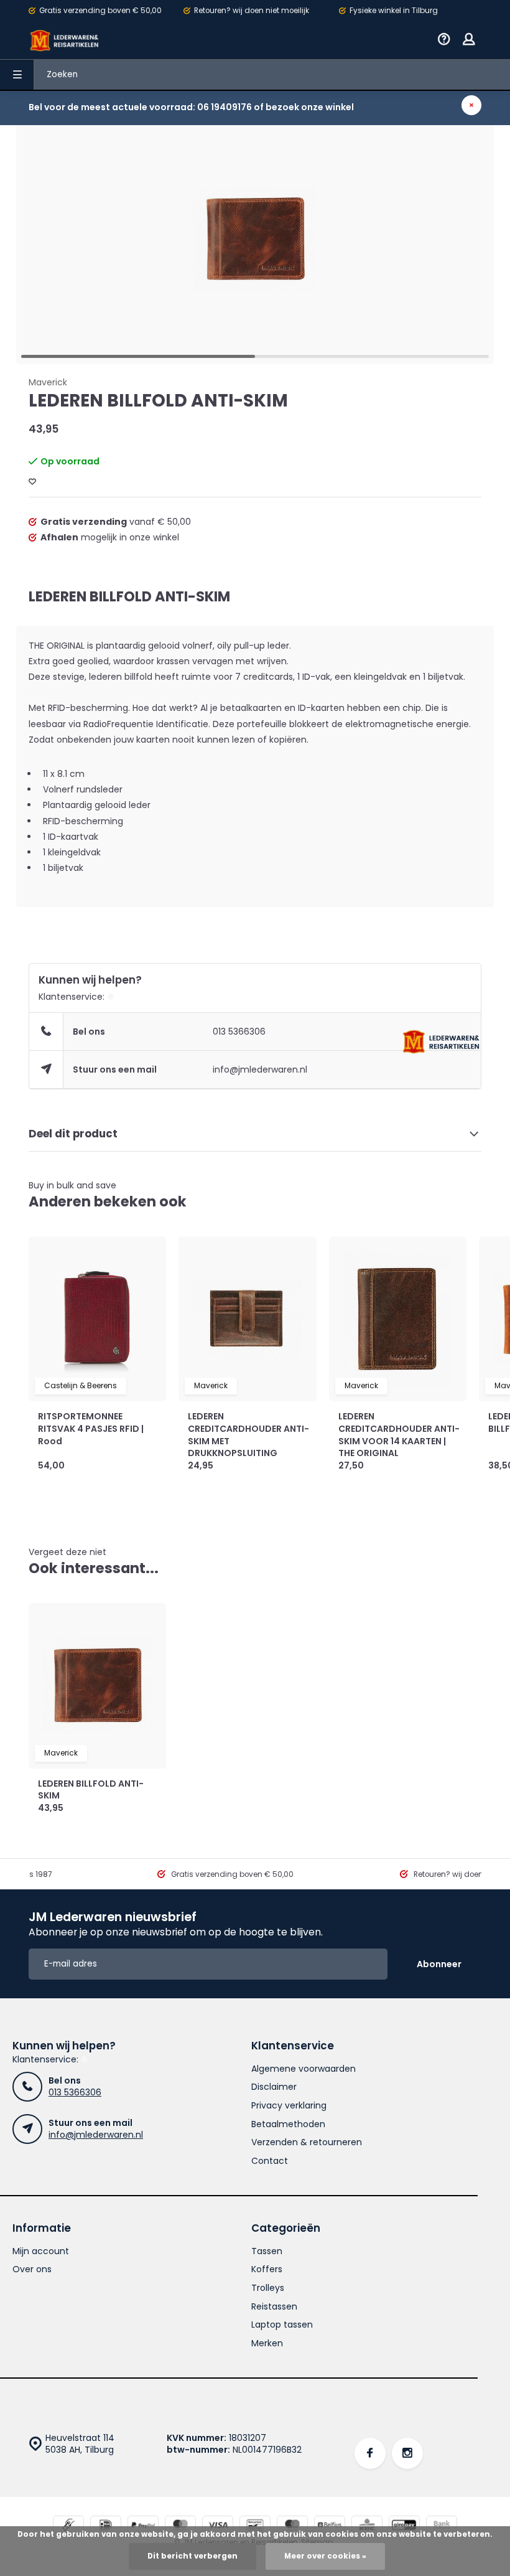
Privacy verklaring (289, 2106)
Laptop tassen (282, 2325)
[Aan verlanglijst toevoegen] (32, 482)
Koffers (267, 2269)
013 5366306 (239, 1032)
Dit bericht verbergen (192, 2556)
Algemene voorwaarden (304, 2069)
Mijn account (41, 2251)
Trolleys (268, 2288)
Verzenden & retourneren (307, 2142)
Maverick (48, 383)
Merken (267, 2343)
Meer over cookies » (325, 2556)
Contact (270, 2161)
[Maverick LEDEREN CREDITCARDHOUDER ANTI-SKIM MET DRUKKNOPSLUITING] (247, 1319)
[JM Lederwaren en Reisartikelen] (65, 40)
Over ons (32, 2269)
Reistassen (274, 2307)
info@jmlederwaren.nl (260, 1069)
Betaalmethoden (288, 2124)
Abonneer (439, 1964)
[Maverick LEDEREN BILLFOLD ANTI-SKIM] (97, 1686)
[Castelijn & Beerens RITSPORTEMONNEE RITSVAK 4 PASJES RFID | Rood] (97, 1319)
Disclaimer (274, 2087)
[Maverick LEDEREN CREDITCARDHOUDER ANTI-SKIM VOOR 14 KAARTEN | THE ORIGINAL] (398, 1319)
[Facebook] (370, 2453)
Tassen (267, 2251)
